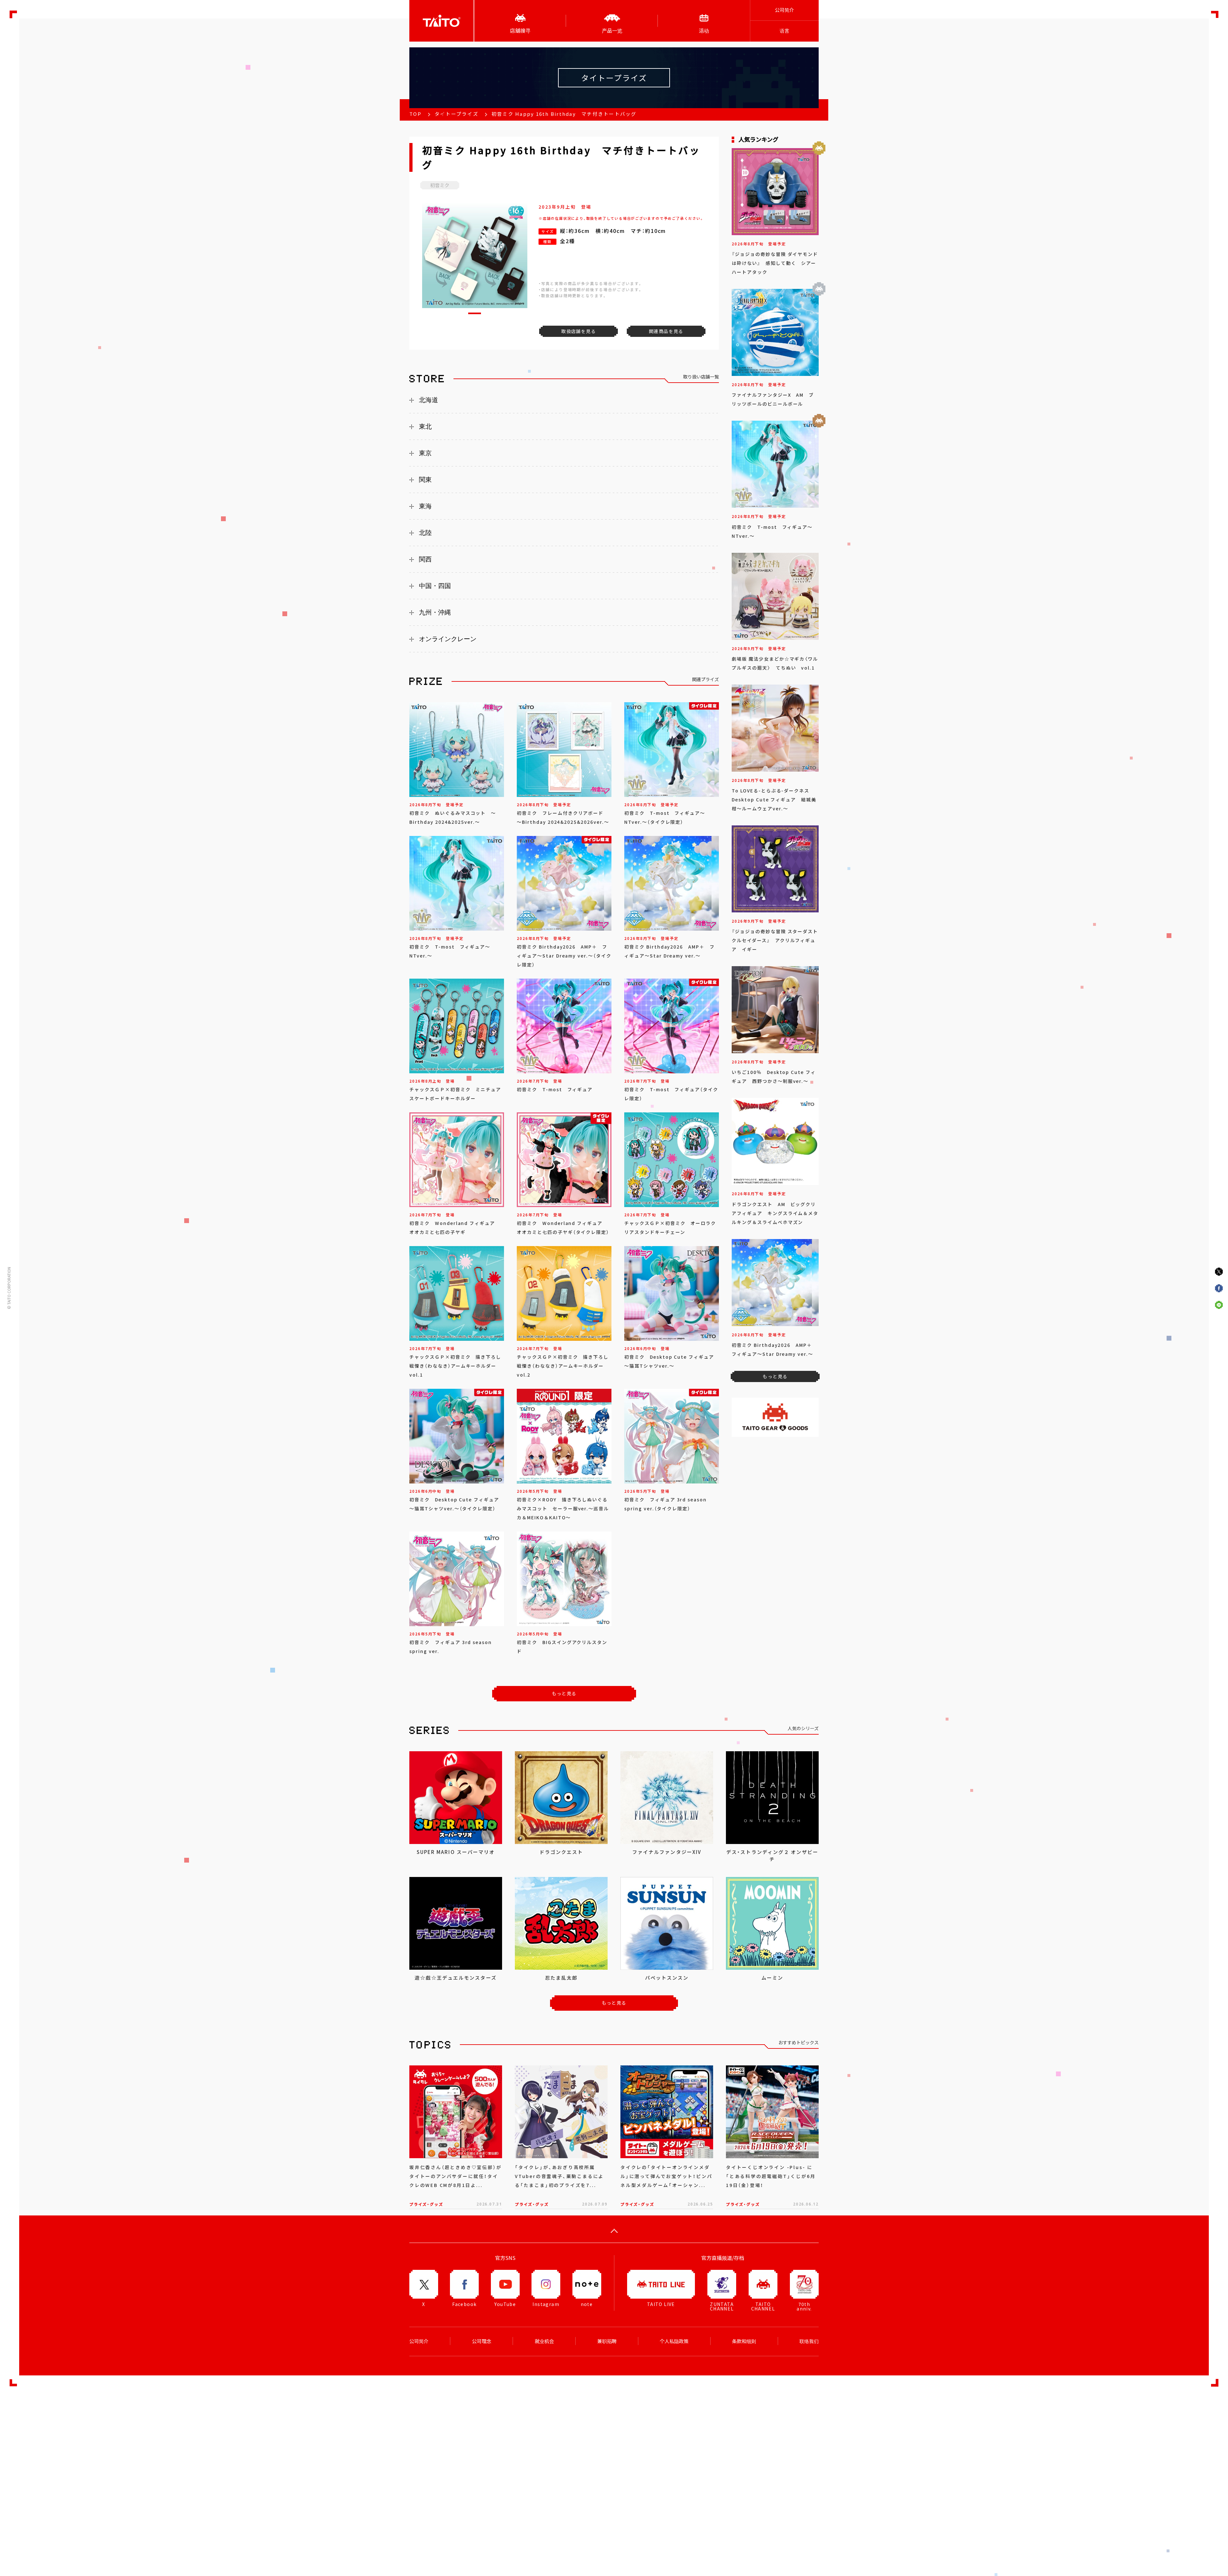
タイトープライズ (457, 114)
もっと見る (564, 1693)
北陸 (425, 533)
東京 (425, 453)
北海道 (429, 400)
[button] (475, 313)
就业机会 (544, 2341)
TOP (415, 114)
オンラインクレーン (448, 639)
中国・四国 (435, 586)
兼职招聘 (607, 2341)
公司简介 (784, 10)
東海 (425, 506)
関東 (425, 480)
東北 (425, 426)
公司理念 (482, 2341)
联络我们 (809, 2341)
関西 (425, 559)
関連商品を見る (666, 331)
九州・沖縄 (435, 612)
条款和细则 (744, 2341)
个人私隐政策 (674, 2341)
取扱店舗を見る (579, 331)
